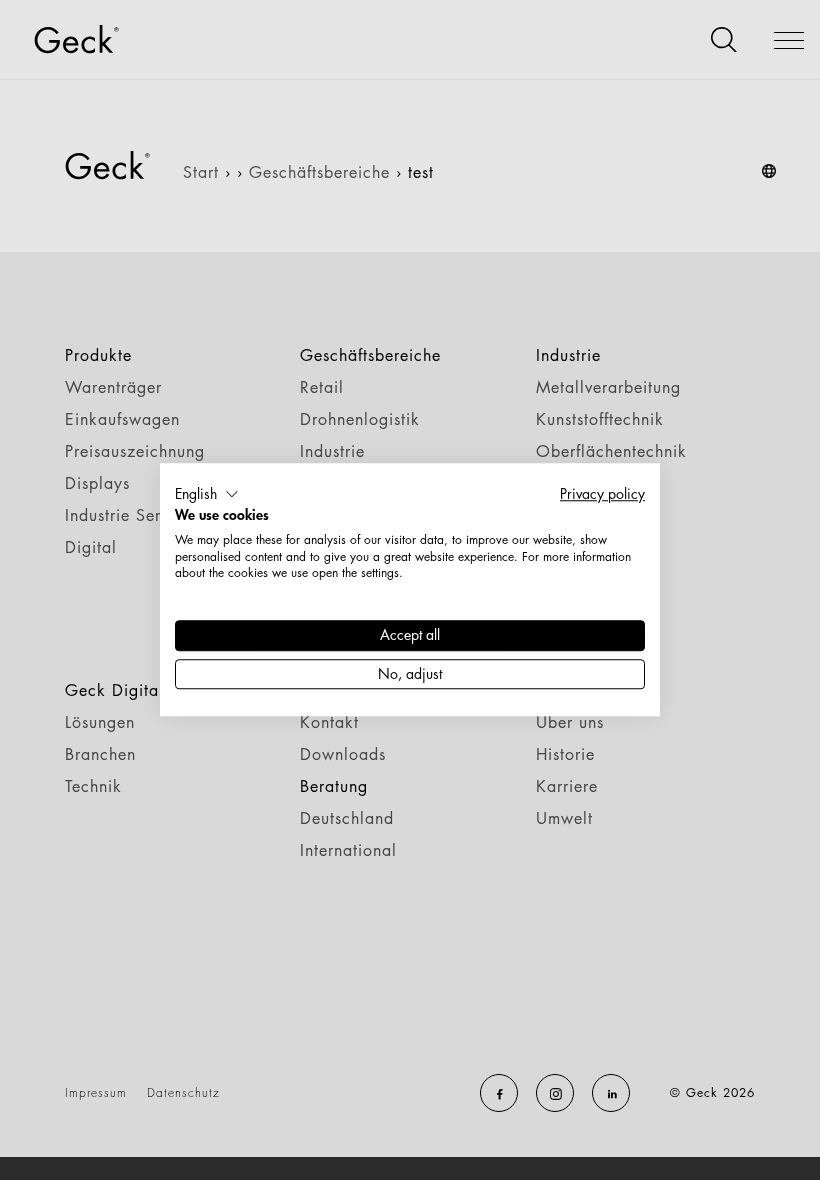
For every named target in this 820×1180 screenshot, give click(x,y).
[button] (207, 494)
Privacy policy (602, 493)
